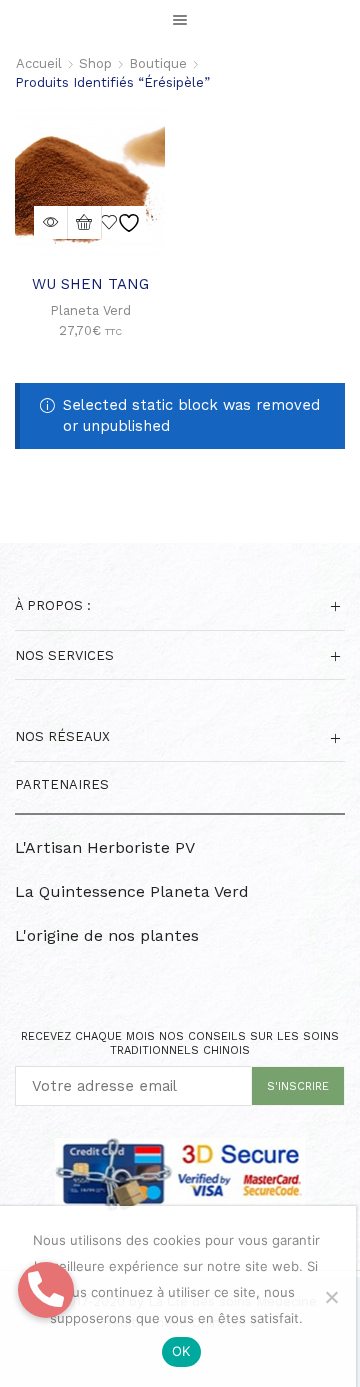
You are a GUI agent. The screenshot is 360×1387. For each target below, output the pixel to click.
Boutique (158, 63)
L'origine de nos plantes (107, 935)
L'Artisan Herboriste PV (105, 847)
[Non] (331, 1297)
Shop (95, 63)
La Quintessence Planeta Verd (132, 891)
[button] (46, 1290)
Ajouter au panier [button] (85, 222)
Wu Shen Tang (90, 284)
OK (181, 1351)
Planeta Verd (90, 310)
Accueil (39, 63)
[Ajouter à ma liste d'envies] (123, 222)
